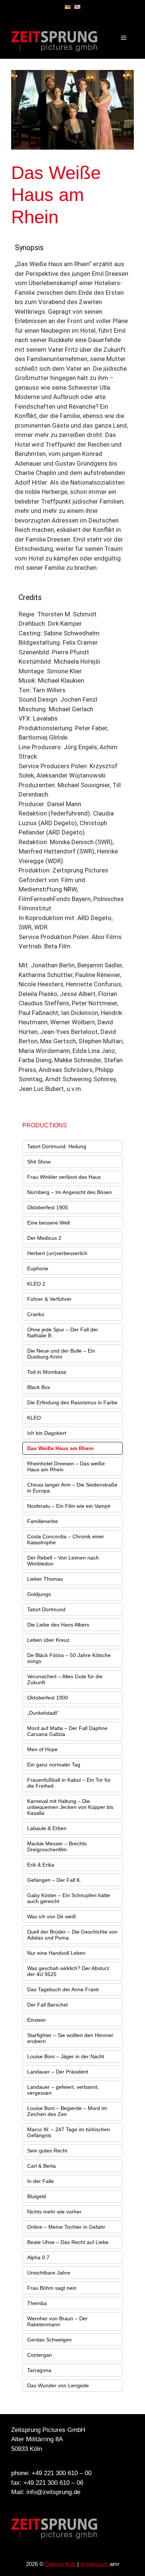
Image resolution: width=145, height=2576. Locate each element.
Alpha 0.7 (38, 2257)
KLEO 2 (36, 1284)
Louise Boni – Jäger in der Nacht (66, 2056)
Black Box (39, 1387)
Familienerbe (43, 1521)
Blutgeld (37, 2196)
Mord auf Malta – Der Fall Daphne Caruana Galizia (67, 1731)
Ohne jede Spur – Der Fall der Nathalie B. (63, 1332)
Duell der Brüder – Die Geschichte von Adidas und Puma (72, 1935)
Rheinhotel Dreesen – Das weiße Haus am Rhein (66, 1466)
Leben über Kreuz (48, 1640)
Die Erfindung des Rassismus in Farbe (72, 1402)
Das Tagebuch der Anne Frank (63, 1989)
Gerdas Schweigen (49, 2340)
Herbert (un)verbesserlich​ (57, 1253)
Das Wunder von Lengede (58, 2385)
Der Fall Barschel (47, 2005)
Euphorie (38, 1268)
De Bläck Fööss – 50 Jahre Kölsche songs (69, 1658)
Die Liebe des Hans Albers (58, 1625)
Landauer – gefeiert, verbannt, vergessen (63, 2090)
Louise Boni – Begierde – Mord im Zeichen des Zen (67, 2111)
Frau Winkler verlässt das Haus (64, 1177)
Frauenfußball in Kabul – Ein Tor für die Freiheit (69, 1783)
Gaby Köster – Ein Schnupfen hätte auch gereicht (69, 1898)
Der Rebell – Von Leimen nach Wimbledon (63, 1561)
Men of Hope (42, 1749)
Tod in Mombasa (47, 1372)
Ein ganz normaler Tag (54, 1765)
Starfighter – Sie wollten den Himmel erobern (70, 2038)
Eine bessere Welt (49, 1223)
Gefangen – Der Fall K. (54, 1880)
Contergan (40, 2355)
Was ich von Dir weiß (52, 1916)
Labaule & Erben (47, 1828)
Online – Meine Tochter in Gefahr (66, 2227)
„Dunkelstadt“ (43, 1713)
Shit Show (39, 1162)
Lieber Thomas (45, 1579)
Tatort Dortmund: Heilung (57, 1146)
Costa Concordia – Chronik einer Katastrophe (66, 1539)
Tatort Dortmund (46, 1609)
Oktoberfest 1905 (48, 1207)
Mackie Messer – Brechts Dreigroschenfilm (57, 1846)
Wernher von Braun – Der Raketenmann (57, 2321)
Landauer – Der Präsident (58, 2072)
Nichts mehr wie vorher (54, 2212)
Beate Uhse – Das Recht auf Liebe (68, 2242)
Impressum (95, 2564)
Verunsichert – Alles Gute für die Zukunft (65, 1679)
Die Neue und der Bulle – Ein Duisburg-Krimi (61, 1354)
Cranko (36, 1314)
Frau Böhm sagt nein (52, 2288)
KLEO (34, 1418)
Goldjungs (39, 1594)
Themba (37, 2303)
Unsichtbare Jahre (49, 2273)
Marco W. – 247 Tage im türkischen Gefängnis (69, 2132)
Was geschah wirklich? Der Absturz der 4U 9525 (68, 1971)
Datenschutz (61, 2564)
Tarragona (39, 2370)
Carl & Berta (41, 2166)
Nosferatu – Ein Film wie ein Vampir (69, 1506)
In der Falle (41, 2181)
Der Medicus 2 (44, 1238)
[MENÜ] (124, 38)
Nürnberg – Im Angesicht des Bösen (70, 1192)
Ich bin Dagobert (47, 1433)
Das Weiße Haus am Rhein (60, 1448)
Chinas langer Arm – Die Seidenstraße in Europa (72, 1488)
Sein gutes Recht (47, 2151)
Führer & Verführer (49, 1299)
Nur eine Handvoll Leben (56, 1953)
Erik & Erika (41, 1865)
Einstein (36, 2020)
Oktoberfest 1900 (48, 1698)
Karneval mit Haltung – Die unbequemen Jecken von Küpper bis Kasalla (70, 1807)
